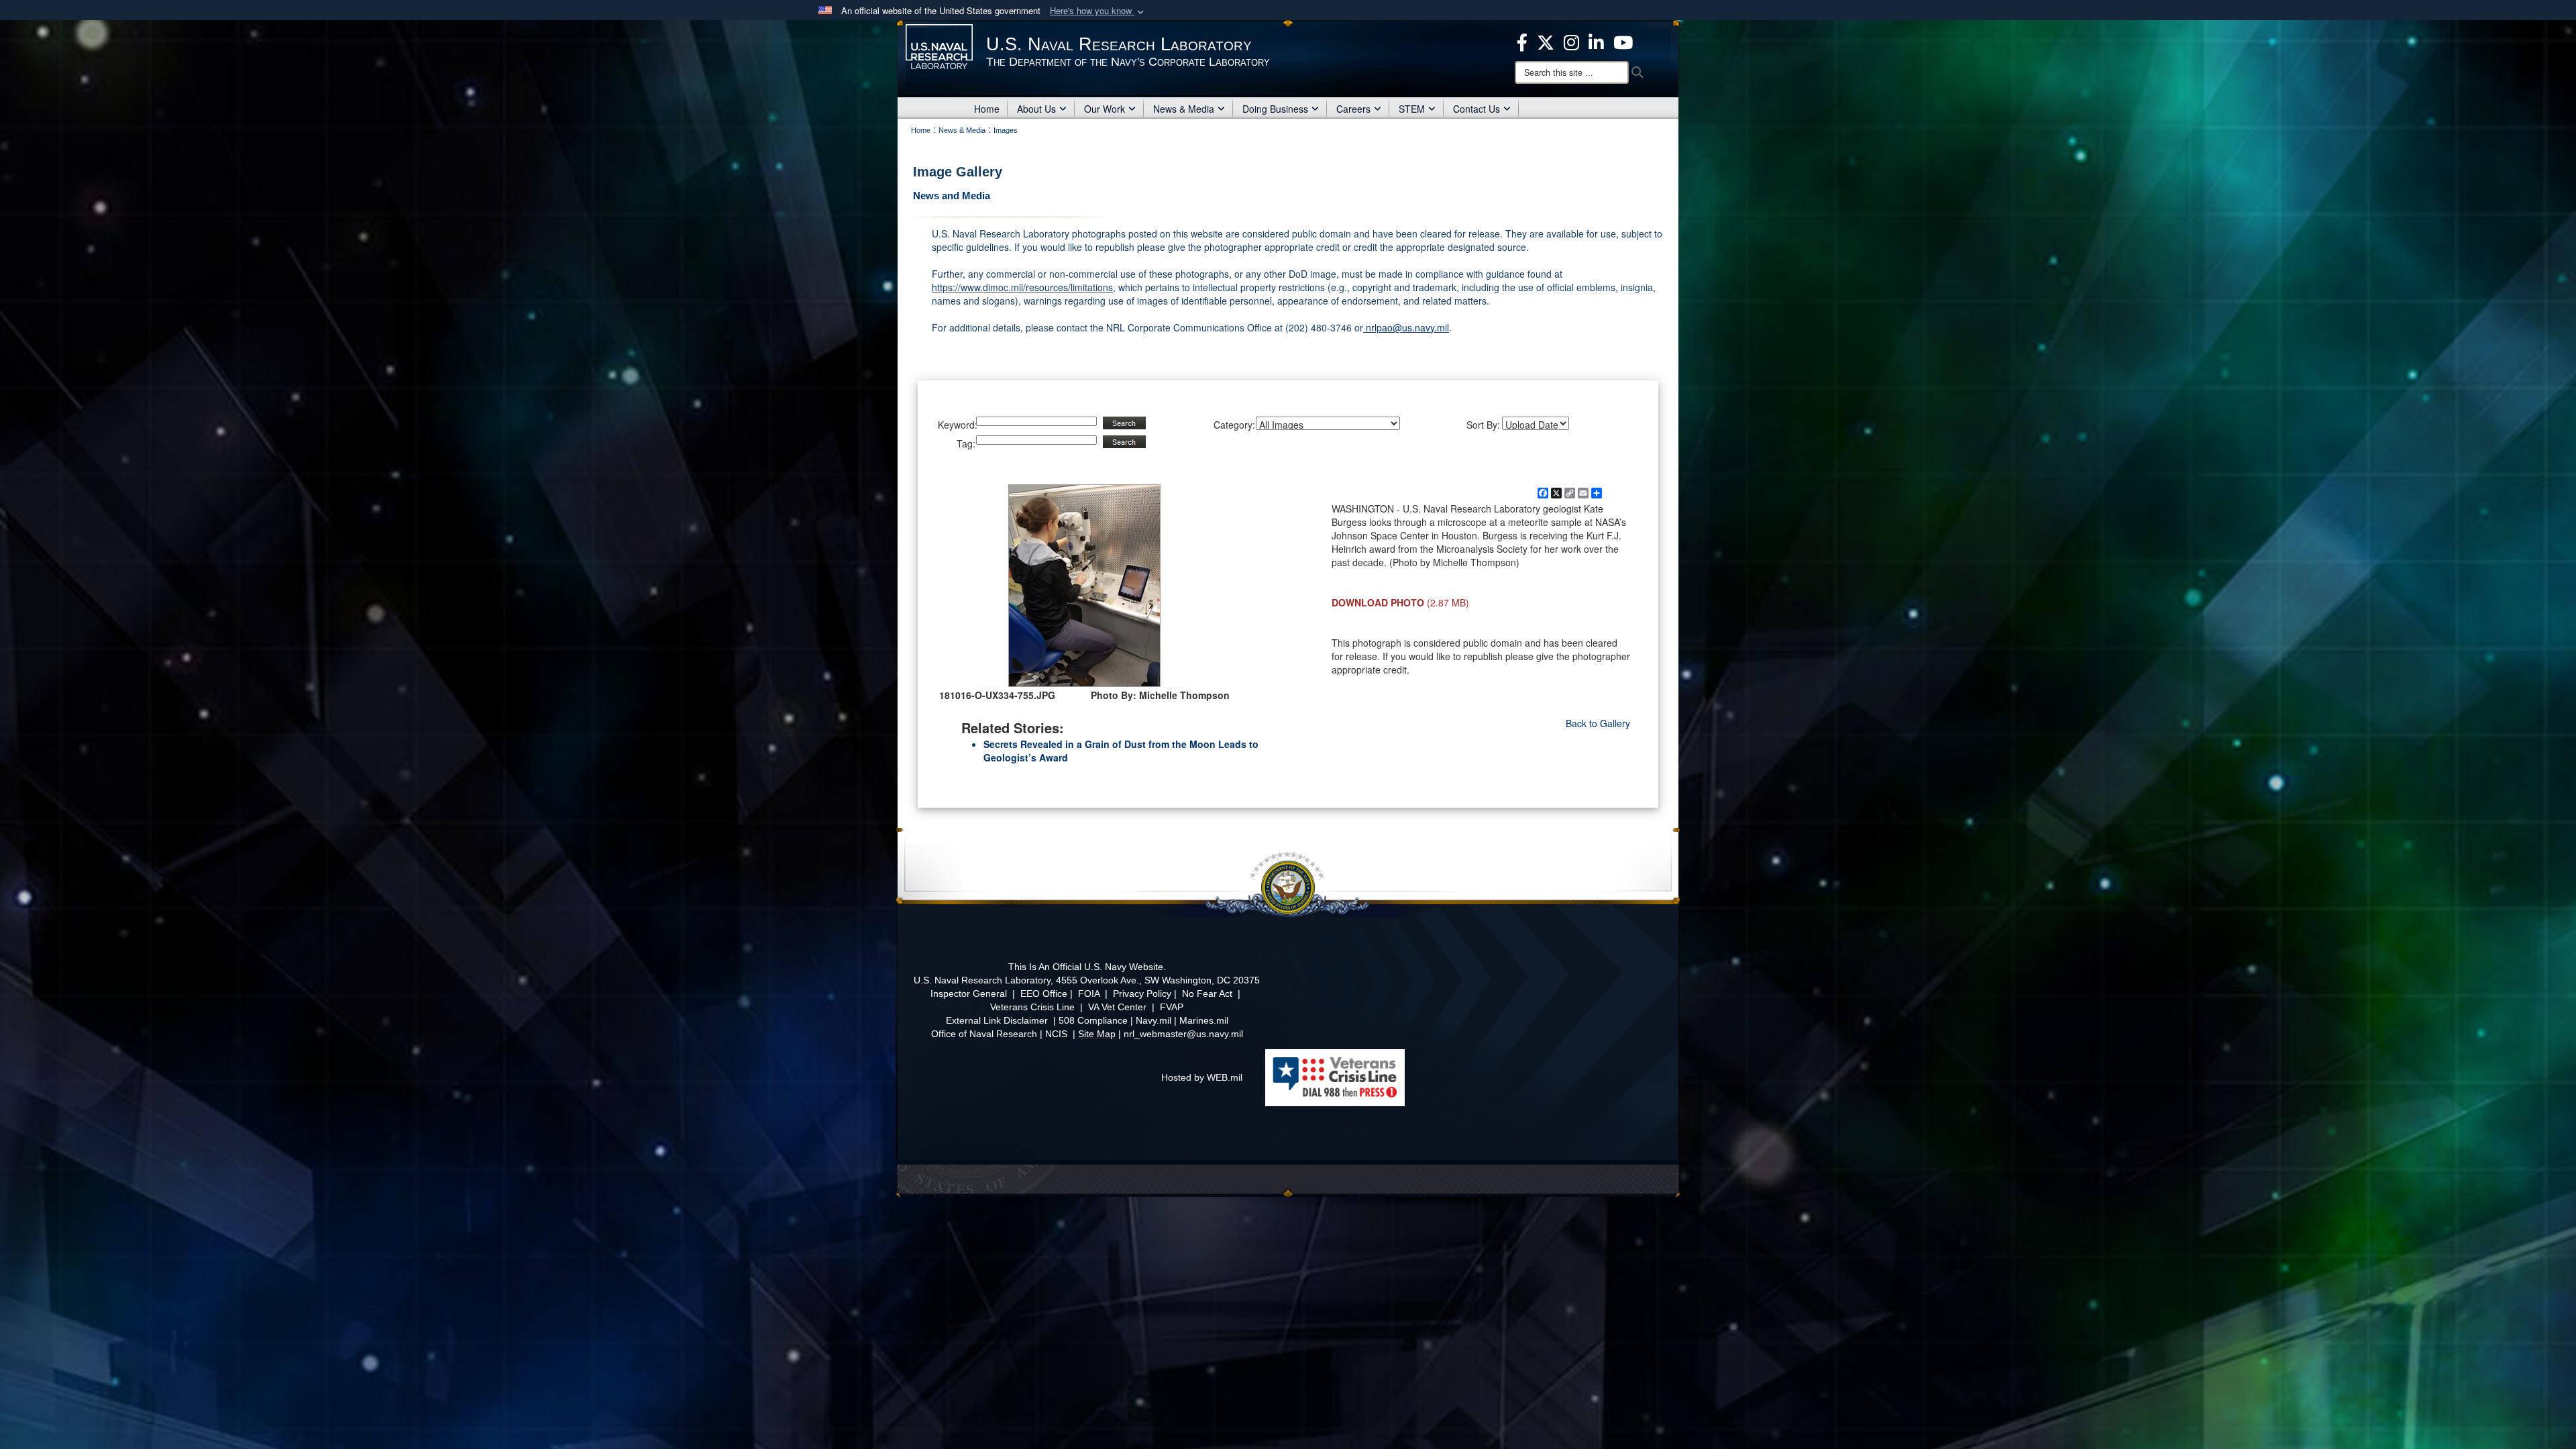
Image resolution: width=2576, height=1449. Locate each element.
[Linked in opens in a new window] (1596, 41)
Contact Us (1477, 109)
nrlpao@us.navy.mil (1406, 327)
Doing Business (1275, 109)
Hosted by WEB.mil (1202, 1077)
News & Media (1184, 109)
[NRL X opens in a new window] (1546, 41)
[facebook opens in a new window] (1522, 41)
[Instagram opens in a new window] (1571, 41)
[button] (1098, 11)
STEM (1412, 109)
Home (987, 109)
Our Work (1105, 109)
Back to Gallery (1598, 723)
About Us (1036, 109)
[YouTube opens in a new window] (1623, 41)
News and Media (952, 196)
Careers (1353, 109)
